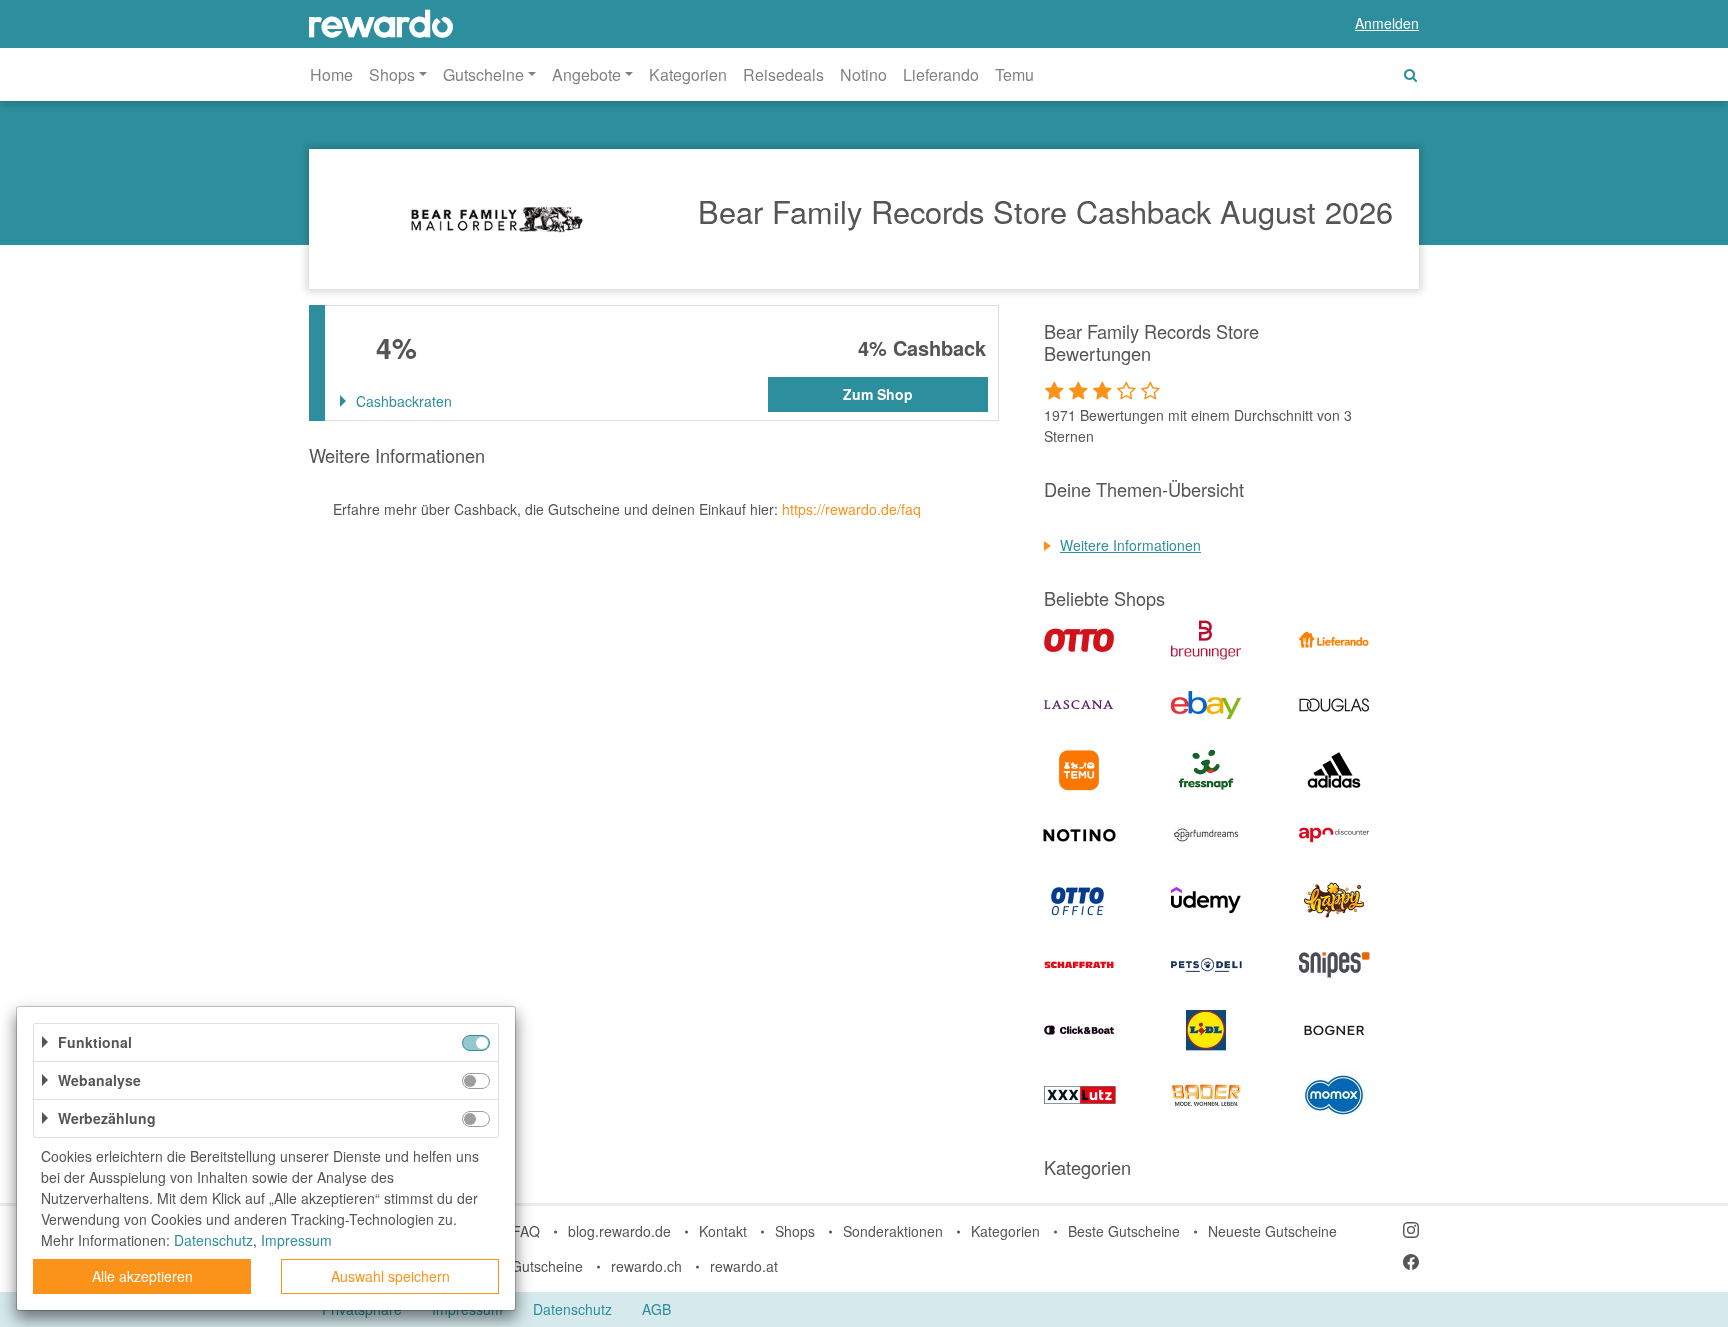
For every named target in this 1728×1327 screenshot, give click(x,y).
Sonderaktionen (893, 1231)
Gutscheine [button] (483, 74)
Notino (863, 74)
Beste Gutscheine (1124, 1231)
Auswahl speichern (390, 1276)
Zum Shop (878, 394)
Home (331, 74)
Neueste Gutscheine (1272, 1231)
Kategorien (688, 74)
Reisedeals (783, 74)
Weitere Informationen (1130, 545)
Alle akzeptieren (142, 1276)
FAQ (526, 1231)
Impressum (296, 1240)
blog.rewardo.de (619, 1231)
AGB (656, 1309)
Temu (1014, 74)
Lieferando (941, 74)
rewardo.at (744, 1266)
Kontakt (723, 1231)
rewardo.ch (646, 1266)
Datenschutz (572, 1309)
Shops (795, 1231)
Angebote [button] (586, 74)
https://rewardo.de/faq (851, 509)
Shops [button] (392, 74)
